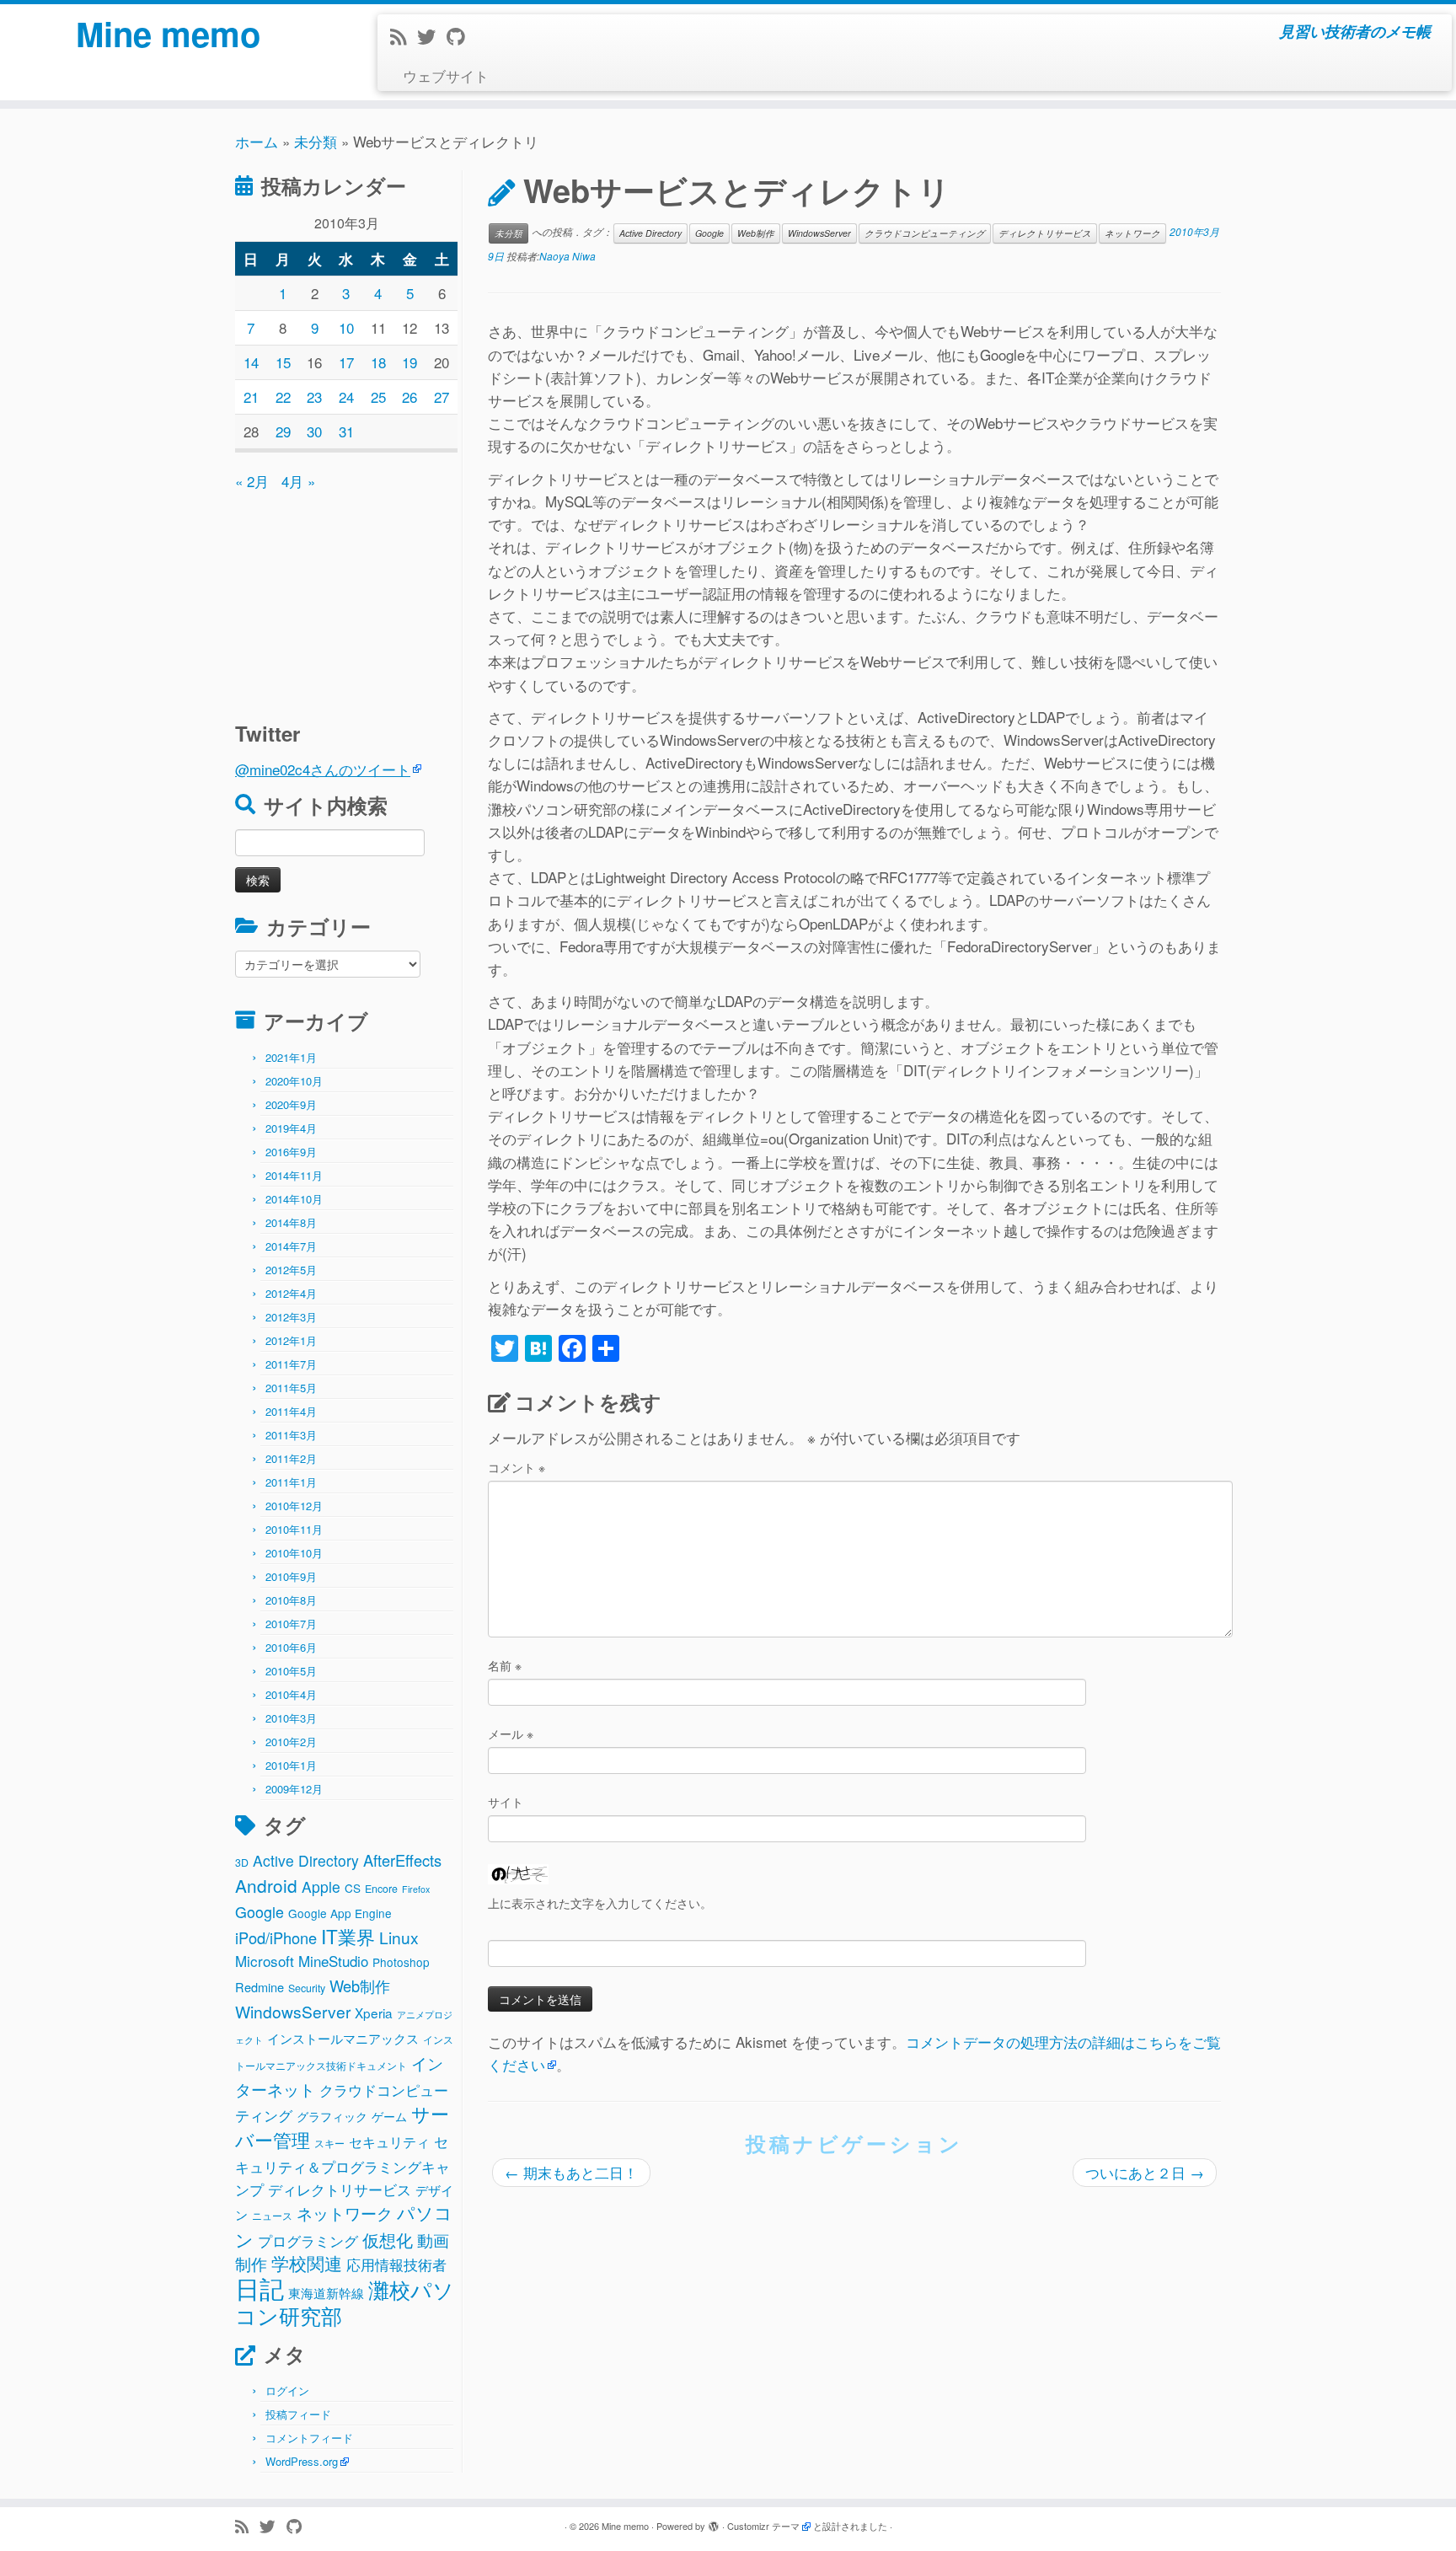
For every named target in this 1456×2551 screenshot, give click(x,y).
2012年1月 (291, 1340)
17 (346, 362)
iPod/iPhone (276, 1937)
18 (378, 362)
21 (251, 397)
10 (346, 327)
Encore (381, 1889)
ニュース (272, 2216)
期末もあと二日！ (571, 2172)
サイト (506, 1802)
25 (378, 397)
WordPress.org (302, 2461)
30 (314, 431)
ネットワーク (345, 2213)
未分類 (316, 141)
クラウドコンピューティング (925, 233)
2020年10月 (294, 1081)
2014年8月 (291, 1222)
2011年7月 (291, 1364)
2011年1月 (291, 1482)
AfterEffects (402, 1860)
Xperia (374, 2012)
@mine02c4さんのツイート (323, 769)
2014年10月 (294, 1199)
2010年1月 (291, 1765)
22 (283, 397)
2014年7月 (291, 1246)
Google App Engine (340, 1913)
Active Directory (306, 1860)
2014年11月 (294, 1175)
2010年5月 (291, 1671)
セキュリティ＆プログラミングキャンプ (343, 2165)
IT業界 (348, 1936)
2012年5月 (291, 1270)
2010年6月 (291, 1647)
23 (314, 397)
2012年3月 (291, 1317)
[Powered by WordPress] (714, 2522)
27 (442, 397)
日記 (260, 2287)
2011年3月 (291, 1435)
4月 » (298, 481)
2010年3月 (291, 1718)
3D (242, 1862)
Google (260, 1911)
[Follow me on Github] (461, 36)
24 (346, 397)
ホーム (257, 141)
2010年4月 (291, 1694)
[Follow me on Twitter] (432, 36)
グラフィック (332, 2116)
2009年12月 (294, 1789)
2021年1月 (291, 1057)
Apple (321, 1886)
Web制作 (360, 1986)
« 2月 (252, 481)
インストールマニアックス (343, 2038)
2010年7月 (291, 1624)
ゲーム (389, 2116)
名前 (505, 1665)
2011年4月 (291, 1411)
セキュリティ (389, 2142)
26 (409, 397)
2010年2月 (291, 1742)
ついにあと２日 (1145, 2172)
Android (266, 1885)
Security (307, 1988)
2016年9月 (291, 1152)
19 (409, 362)
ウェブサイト (446, 75)
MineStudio (333, 1961)
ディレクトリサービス (340, 2189)
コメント (517, 1467)
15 (283, 362)
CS (353, 1888)
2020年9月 (291, 1104)
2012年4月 (291, 1293)
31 (346, 431)
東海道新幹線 (326, 2292)
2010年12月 (294, 1506)
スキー (329, 2143)
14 (251, 362)
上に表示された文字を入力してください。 (600, 1903)
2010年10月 (294, 1553)
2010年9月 (291, 1576)
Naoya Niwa (567, 256)
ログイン (287, 2390)
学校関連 (307, 2263)
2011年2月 (291, 1458)
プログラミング (308, 2240)
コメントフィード (309, 2438)
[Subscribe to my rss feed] (404, 36)
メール (511, 1734)
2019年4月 (291, 1128)
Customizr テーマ (763, 2526)
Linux (399, 1937)
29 (283, 431)
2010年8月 (291, 1600)
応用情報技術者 (396, 2264)
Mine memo (168, 34)
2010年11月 (294, 1529)
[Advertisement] (340, 598)
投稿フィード (298, 2414)
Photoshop (401, 1962)
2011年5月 (291, 1388)
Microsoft (265, 1961)
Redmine (260, 1987)
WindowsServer (293, 2011)
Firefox (416, 1889)
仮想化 (388, 2240)
